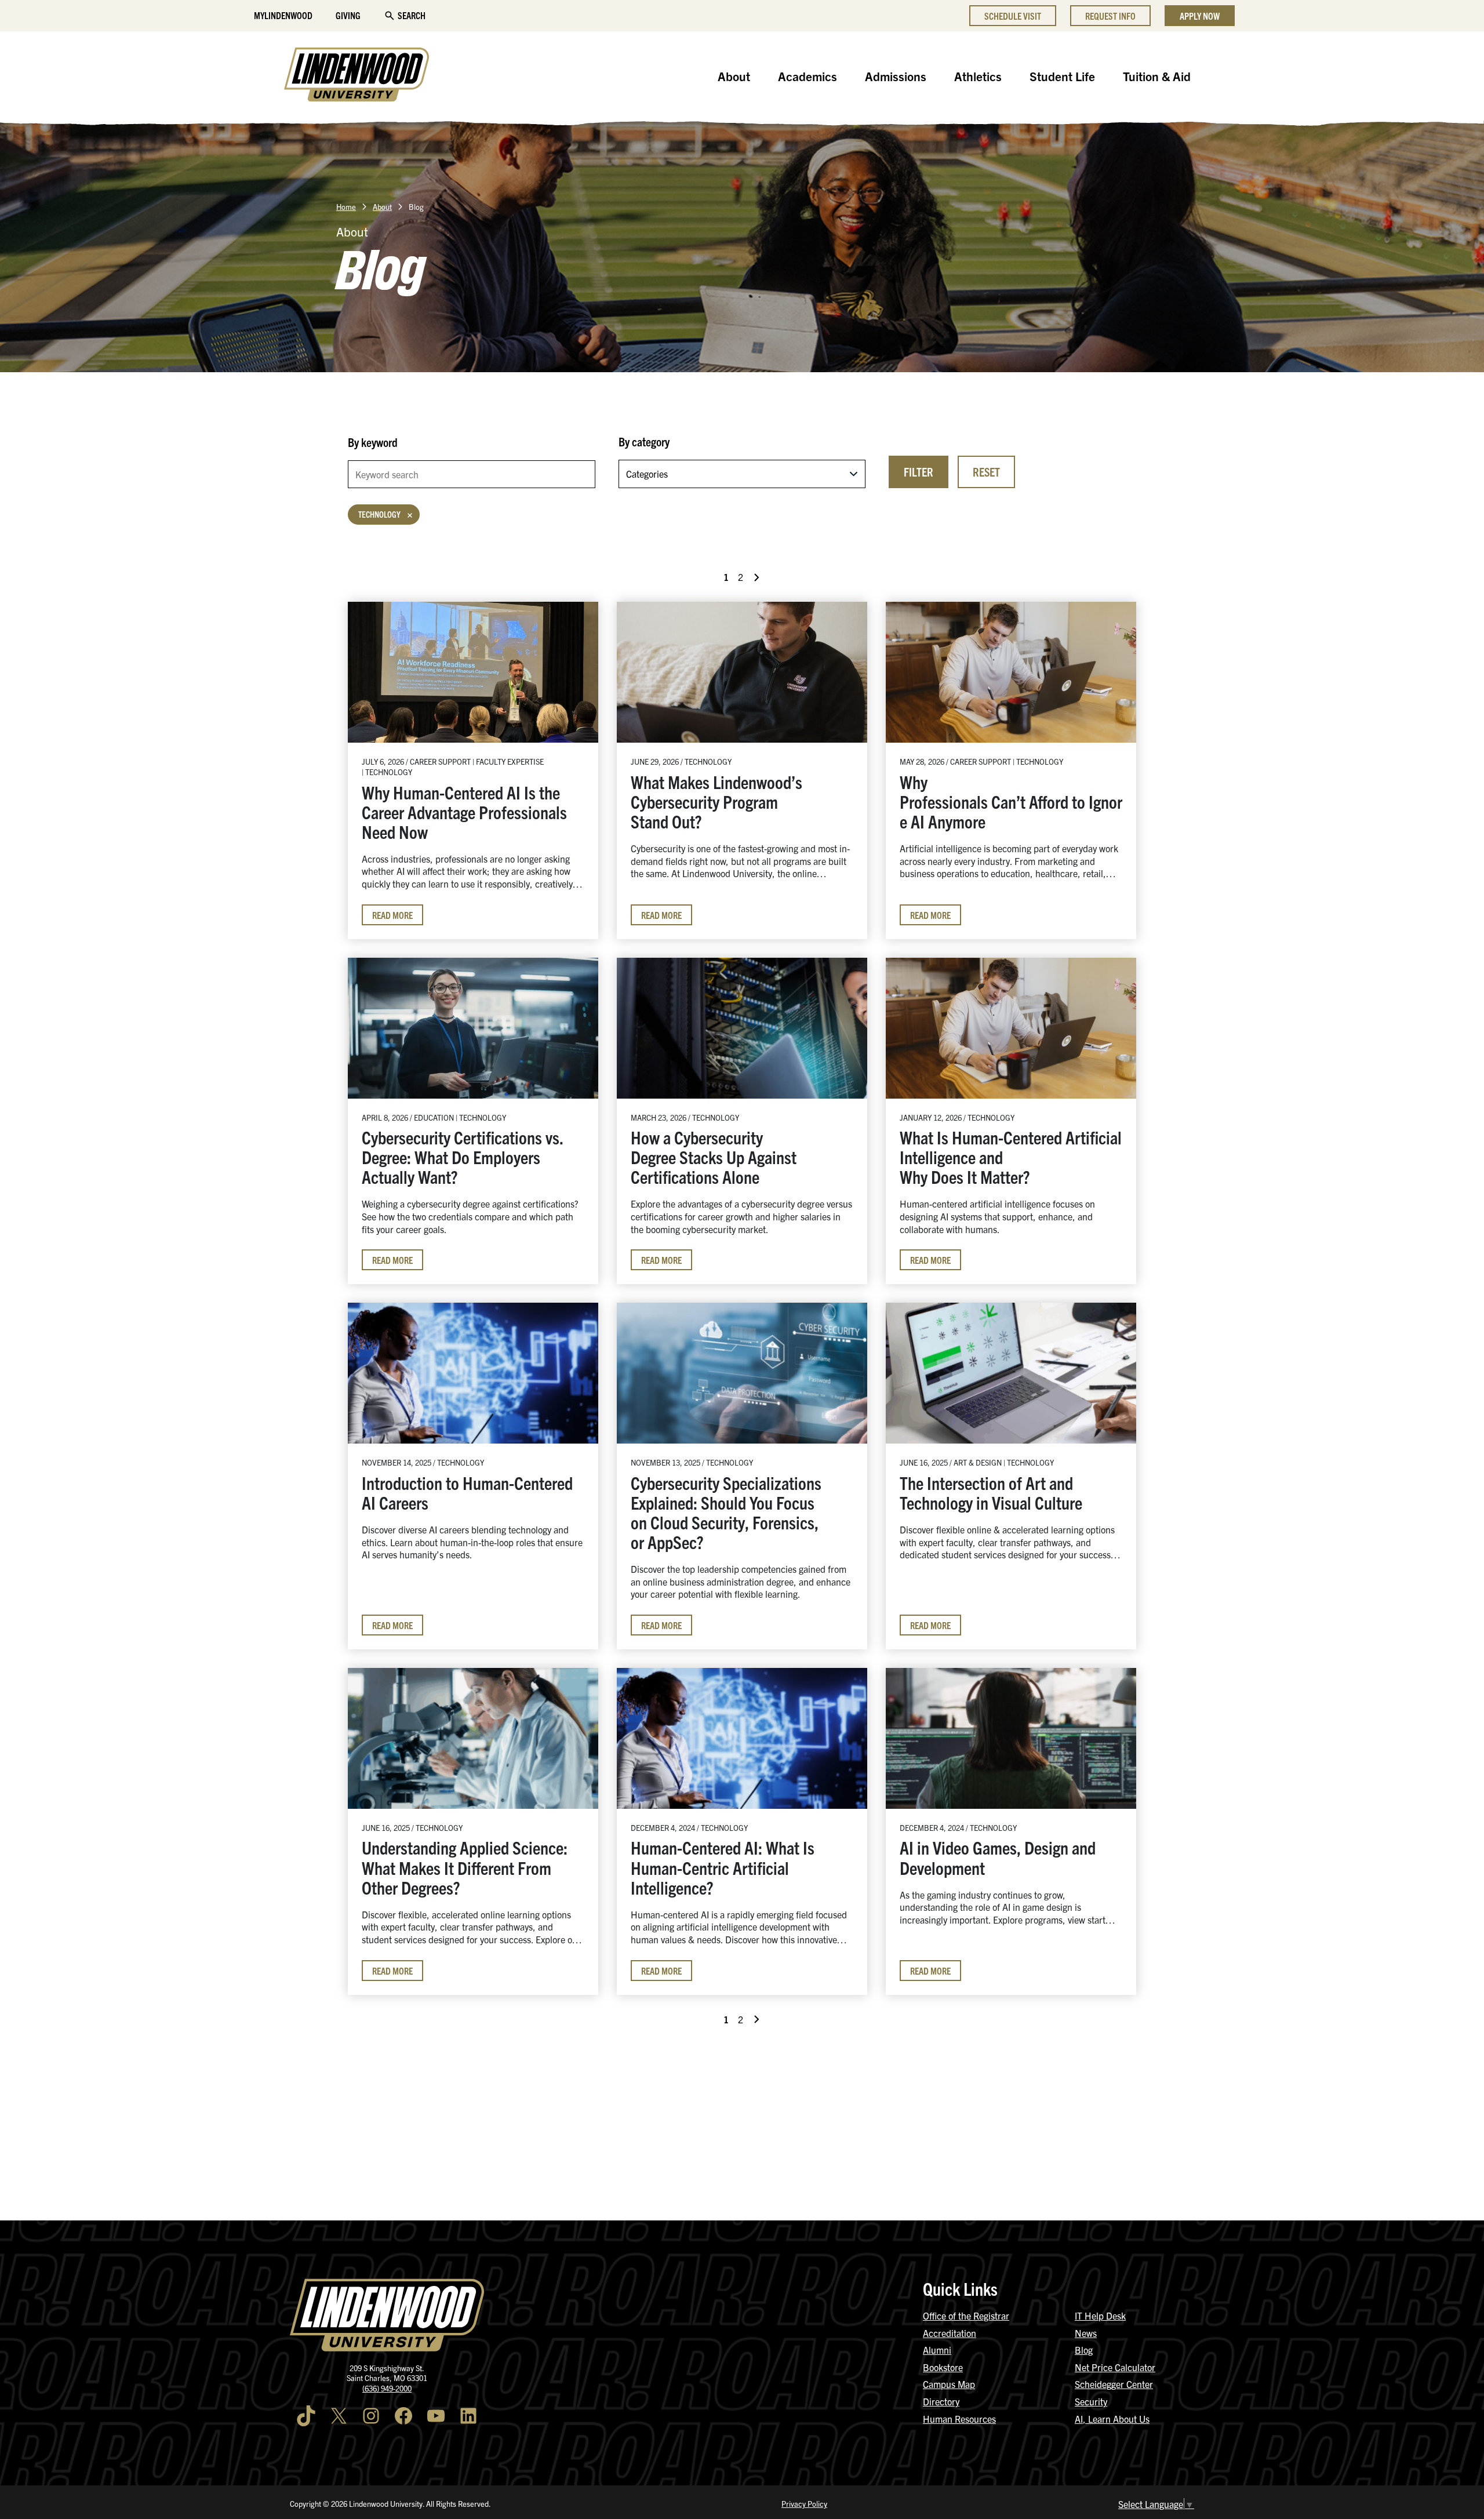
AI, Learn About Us (1112, 2419)
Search (412, 15)
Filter (919, 472)
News (1086, 2333)
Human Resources (959, 2419)
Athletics (978, 76)
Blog (1084, 2350)
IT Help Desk (1100, 2316)
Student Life (1062, 76)
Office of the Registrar (966, 2316)
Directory (941, 2401)
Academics (808, 76)
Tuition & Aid (1157, 76)
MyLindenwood (283, 15)
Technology (379, 514)
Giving (348, 15)
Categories (647, 474)
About (734, 76)
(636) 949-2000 (387, 2388)
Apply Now (1200, 16)
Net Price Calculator (1115, 2367)
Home (346, 207)
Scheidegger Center (1114, 2384)
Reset (986, 472)
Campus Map (949, 2384)
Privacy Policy (804, 2504)
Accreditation (950, 2333)
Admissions (896, 76)
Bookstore (943, 2367)
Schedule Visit (1013, 16)
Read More (392, 915)
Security (1091, 2401)
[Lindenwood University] (357, 76)
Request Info (1110, 16)
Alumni (937, 2350)
